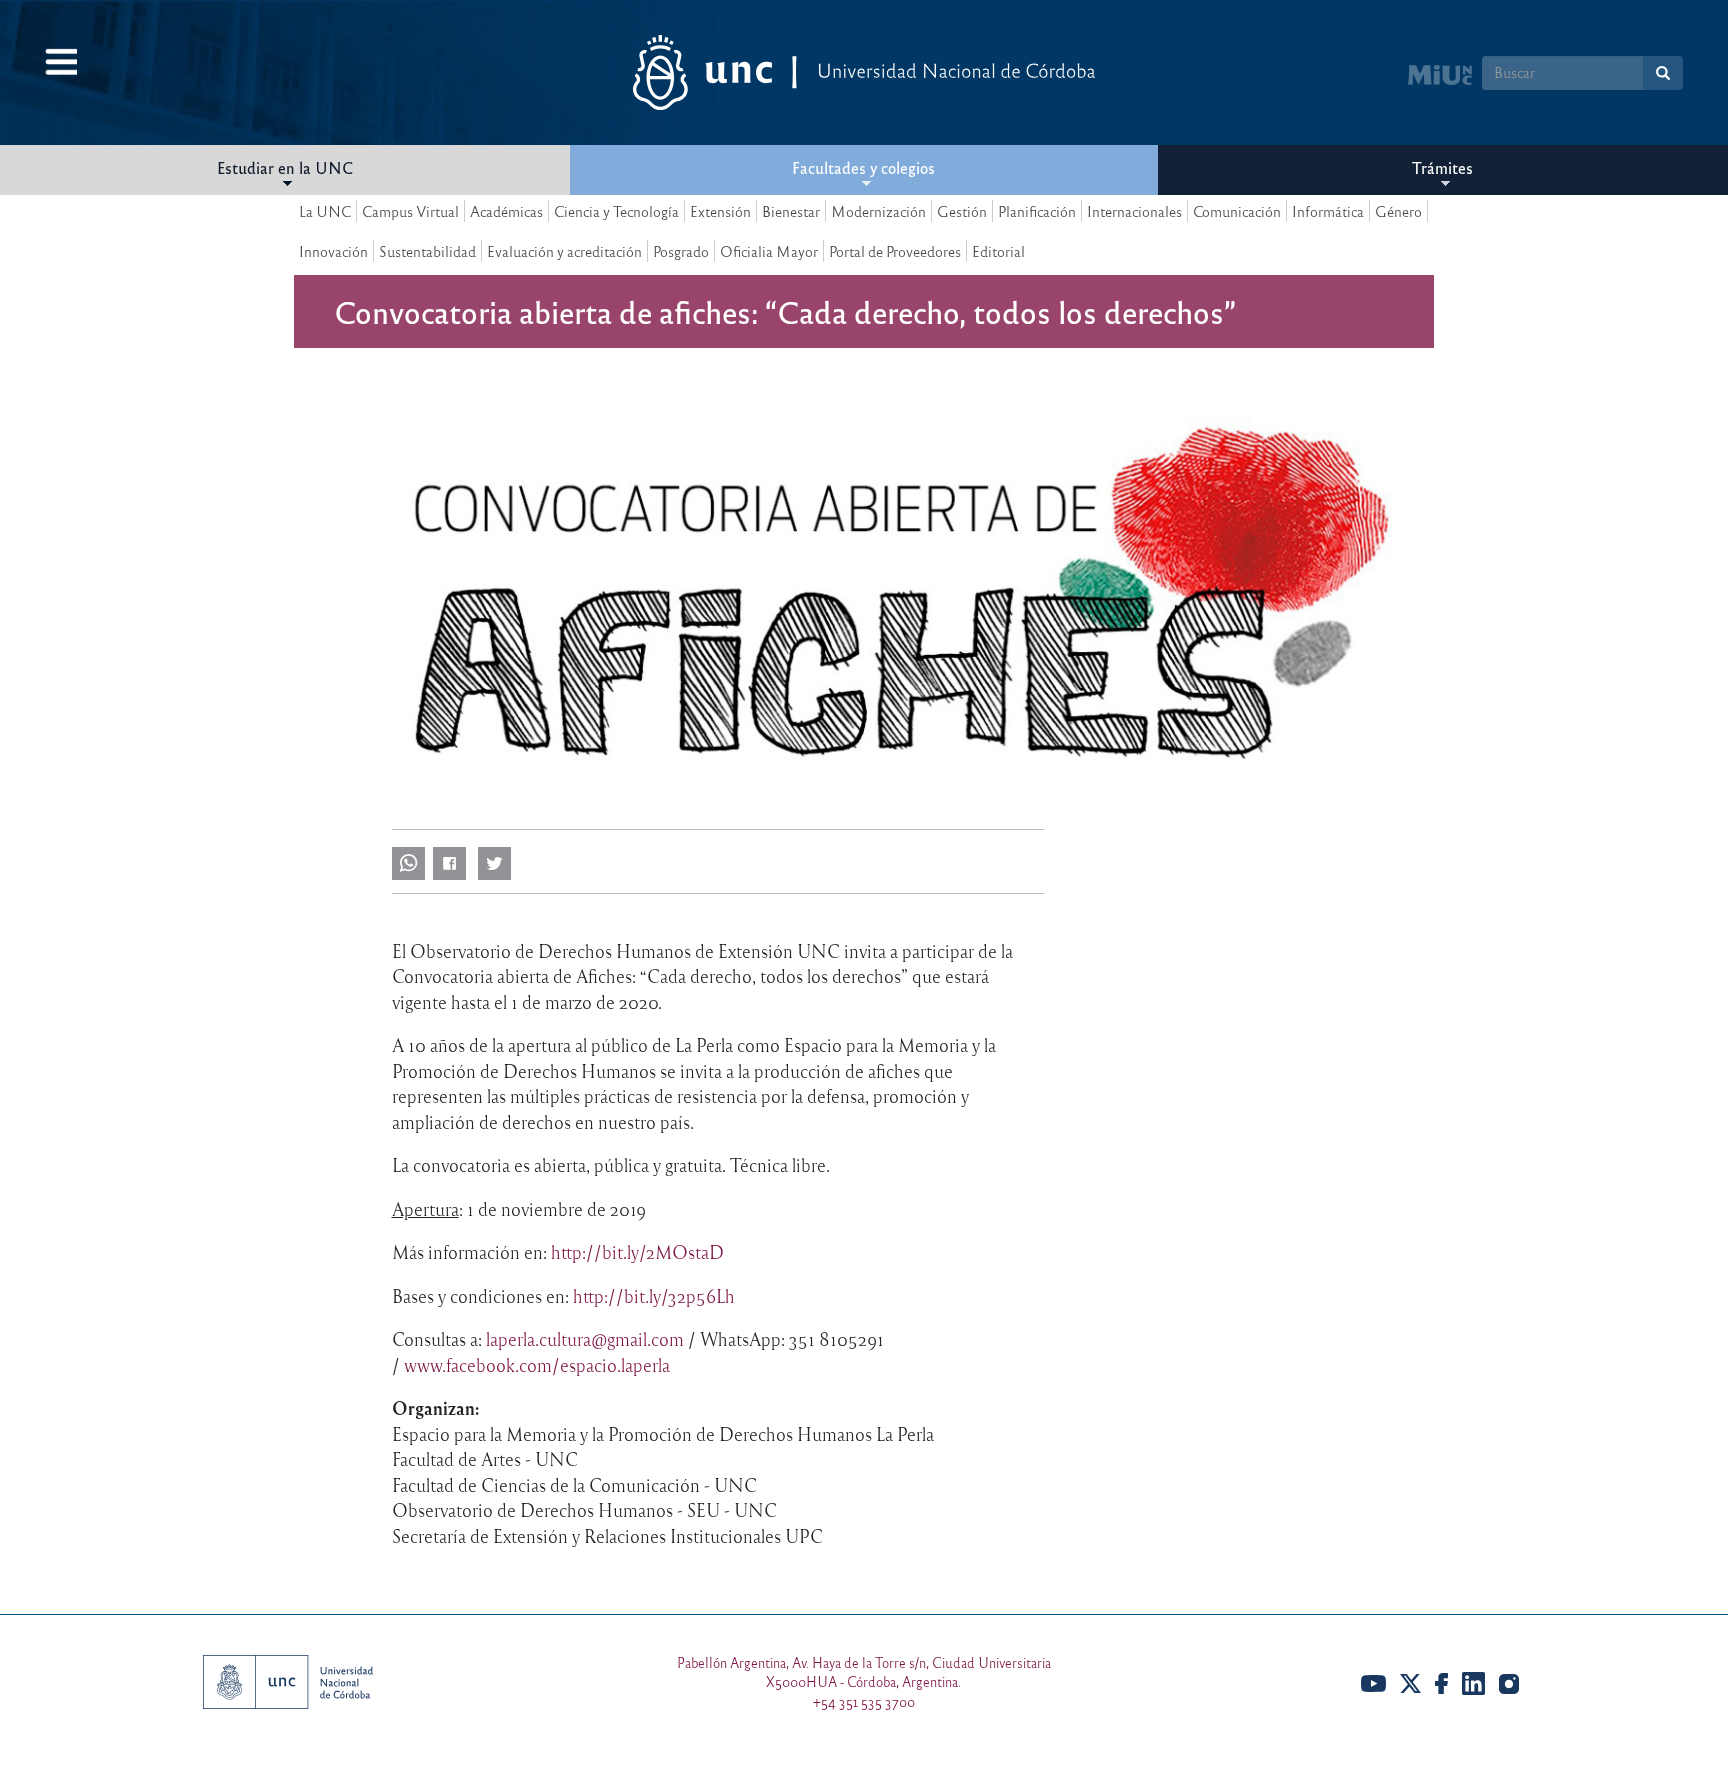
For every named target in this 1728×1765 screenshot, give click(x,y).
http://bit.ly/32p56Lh (654, 1296)
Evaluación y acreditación (564, 251)
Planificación (1037, 211)
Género (1398, 211)
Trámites (1442, 167)
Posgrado (681, 251)
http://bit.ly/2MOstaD (637, 1252)
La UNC (325, 211)
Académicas (506, 211)
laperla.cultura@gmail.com (585, 1339)
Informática (1328, 211)
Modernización (878, 211)
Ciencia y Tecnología (616, 211)
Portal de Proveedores (895, 251)
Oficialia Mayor (769, 251)
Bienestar (791, 211)
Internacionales (1134, 211)
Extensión (720, 211)
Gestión (962, 211)
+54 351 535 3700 (864, 1701)
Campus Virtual (410, 211)
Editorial (998, 251)
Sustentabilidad (427, 251)
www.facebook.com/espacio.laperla (537, 1365)
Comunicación (1237, 211)
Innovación (333, 251)
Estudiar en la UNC (285, 167)
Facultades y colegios (863, 167)
